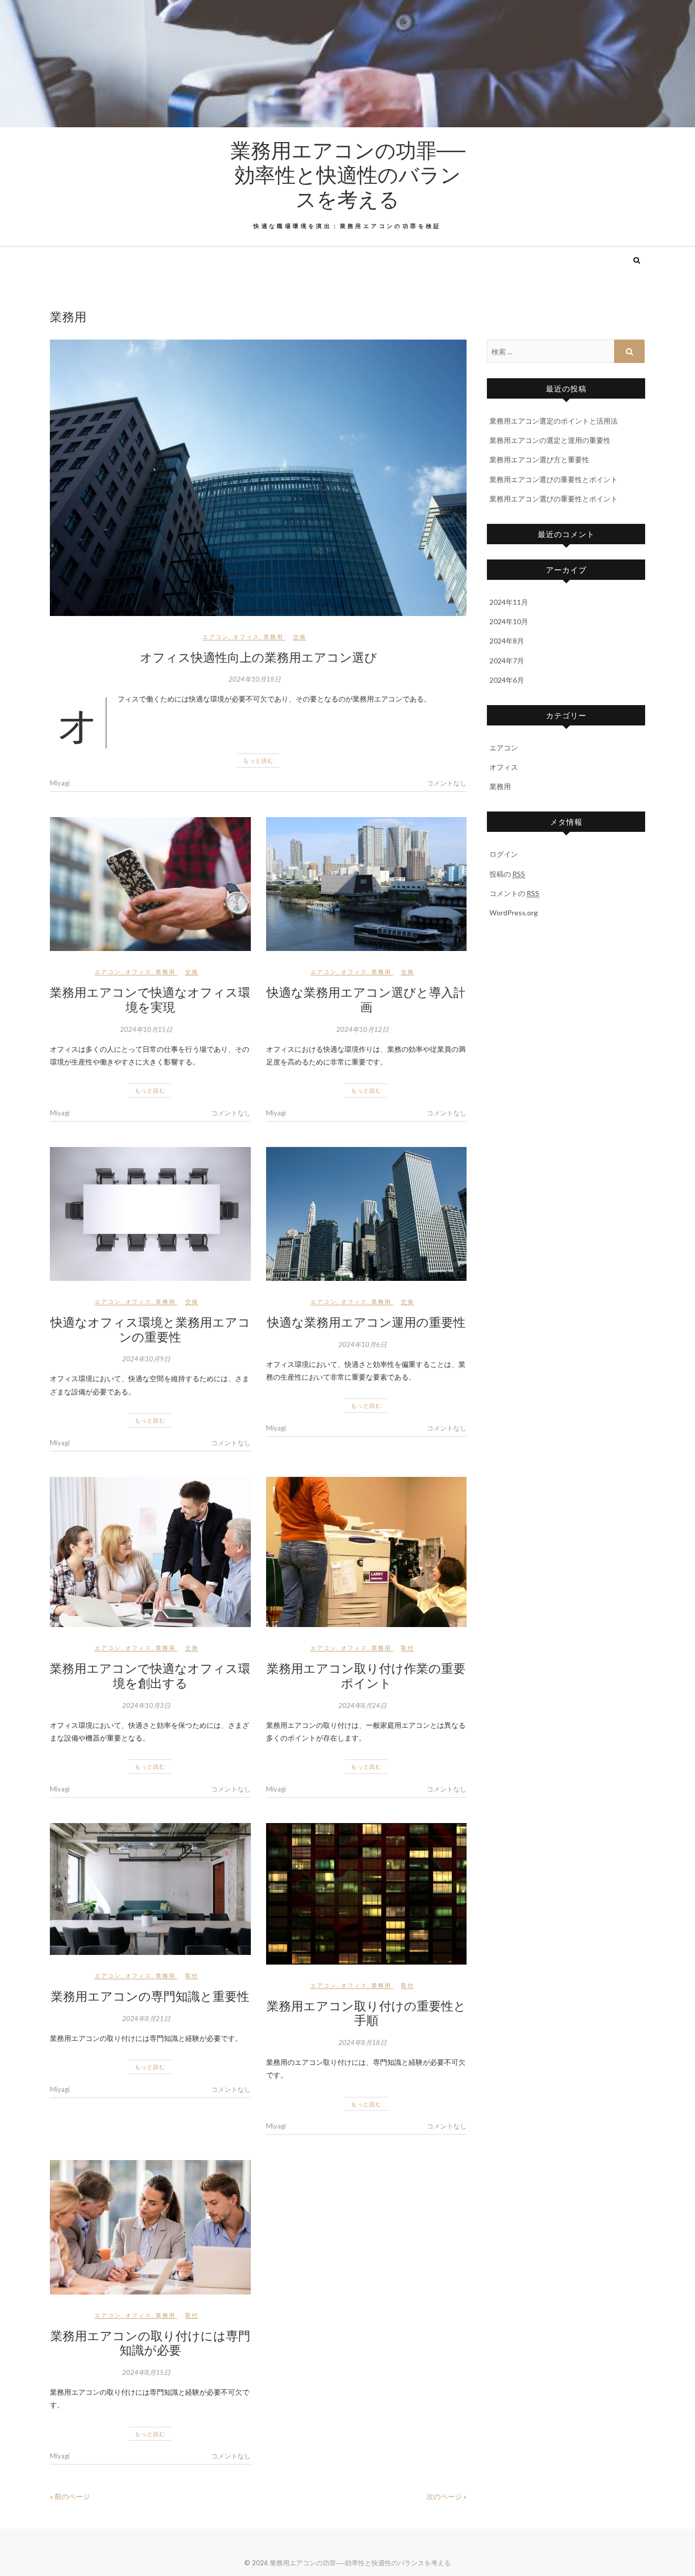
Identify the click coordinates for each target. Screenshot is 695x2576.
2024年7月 (507, 661)
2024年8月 (507, 641)
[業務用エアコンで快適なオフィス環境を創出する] (150, 1552)
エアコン (216, 637)
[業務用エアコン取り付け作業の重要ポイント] (367, 1552)
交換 (300, 637)
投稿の (507, 874)
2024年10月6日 (363, 1345)
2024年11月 (509, 602)
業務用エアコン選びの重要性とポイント (554, 479)
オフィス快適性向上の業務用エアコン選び (258, 657)
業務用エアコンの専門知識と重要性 (150, 1996)
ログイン (504, 854)
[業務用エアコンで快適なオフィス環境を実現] (150, 884)
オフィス (246, 637)
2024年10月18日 (255, 679)
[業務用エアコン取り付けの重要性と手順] (367, 1894)
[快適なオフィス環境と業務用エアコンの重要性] (150, 1214)
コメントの (514, 893)
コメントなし (447, 783)
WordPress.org (514, 913)
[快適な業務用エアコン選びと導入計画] (367, 884)
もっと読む (258, 760)
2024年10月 (509, 621)
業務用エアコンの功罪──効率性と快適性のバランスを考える (348, 174)
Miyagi (60, 783)
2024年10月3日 (146, 1705)
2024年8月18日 (363, 2042)
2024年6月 (507, 680)
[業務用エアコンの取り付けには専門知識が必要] (150, 2227)
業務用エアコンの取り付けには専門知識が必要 (150, 2343)
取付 (408, 1648)
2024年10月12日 (363, 1029)
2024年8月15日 (146, 2372)
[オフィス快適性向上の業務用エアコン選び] (258, 478)
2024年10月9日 (146, 1359)
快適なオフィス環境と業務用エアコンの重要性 (150, 1329)
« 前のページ (70, 2496)
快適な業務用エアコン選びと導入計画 (366, 999)
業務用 (273, 637)
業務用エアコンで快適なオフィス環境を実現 (150, 999)
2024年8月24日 (363, 1705)
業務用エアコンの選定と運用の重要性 (550, 440)
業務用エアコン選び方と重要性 (539, 459)
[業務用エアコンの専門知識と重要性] (150, 1889)
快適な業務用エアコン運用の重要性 (366, 1322)
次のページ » (446, 2496)
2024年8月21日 (146, 2019)
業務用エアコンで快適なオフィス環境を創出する (150, 1675)
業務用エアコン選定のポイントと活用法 (554, 421)
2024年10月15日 (146, 1029)
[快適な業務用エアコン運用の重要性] (367, 1214)
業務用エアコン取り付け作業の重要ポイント (366, 1675)
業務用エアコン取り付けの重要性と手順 (366, 2013)
